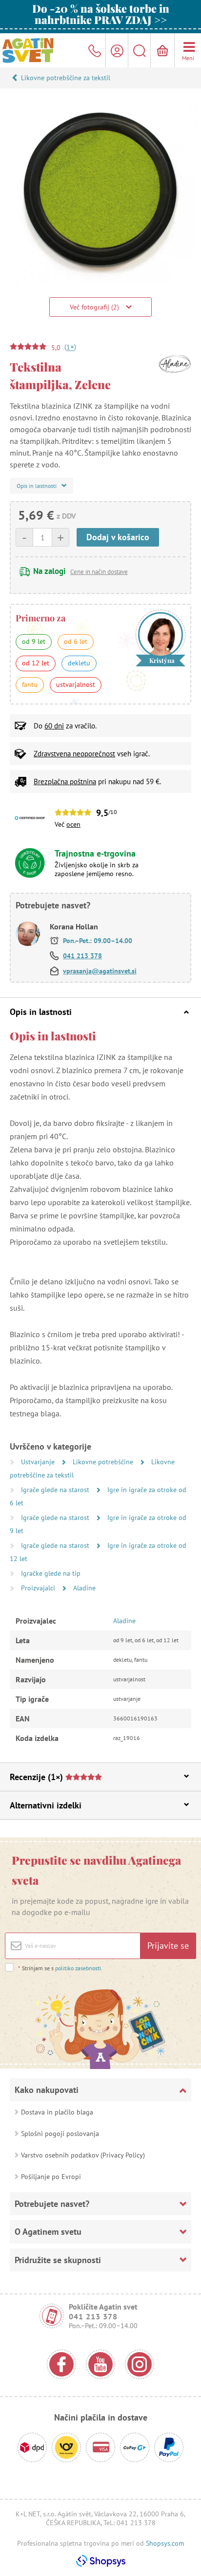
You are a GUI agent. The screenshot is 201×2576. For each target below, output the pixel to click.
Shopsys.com (165, 2543)
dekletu (79, 663)
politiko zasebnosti (78, 1968)
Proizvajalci (39, 1588)
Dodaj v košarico (118, 537)
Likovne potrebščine (104, 1462)
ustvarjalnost (76, 684)
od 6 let (76, 641)
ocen (73, 824)
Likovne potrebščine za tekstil (66, 78)
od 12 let (36, 663)
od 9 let (34, 641)
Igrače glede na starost (56, 1490)
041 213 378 (82, 956)
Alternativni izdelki (46, 1805)
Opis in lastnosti (41, 1012)
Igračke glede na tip (51, 1573)
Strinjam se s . (60, 1968)
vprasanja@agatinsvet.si (100, 971)
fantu (30, 684)
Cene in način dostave (99, 572)
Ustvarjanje (39, 1462)
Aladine (84, 1588)
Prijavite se (168, 1946)
